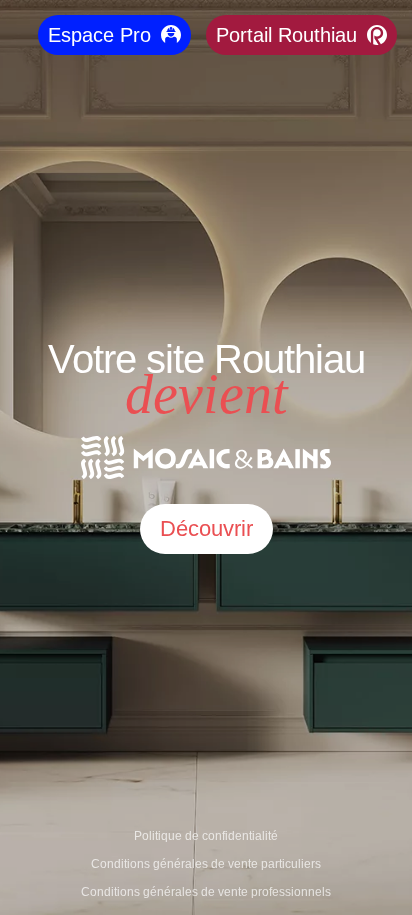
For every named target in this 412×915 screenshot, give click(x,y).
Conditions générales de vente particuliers (206, 864)
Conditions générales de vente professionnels (206, 892)
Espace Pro (99, 35)
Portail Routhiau (286, 35)
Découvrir (206, 528)
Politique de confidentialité (206, 836)
